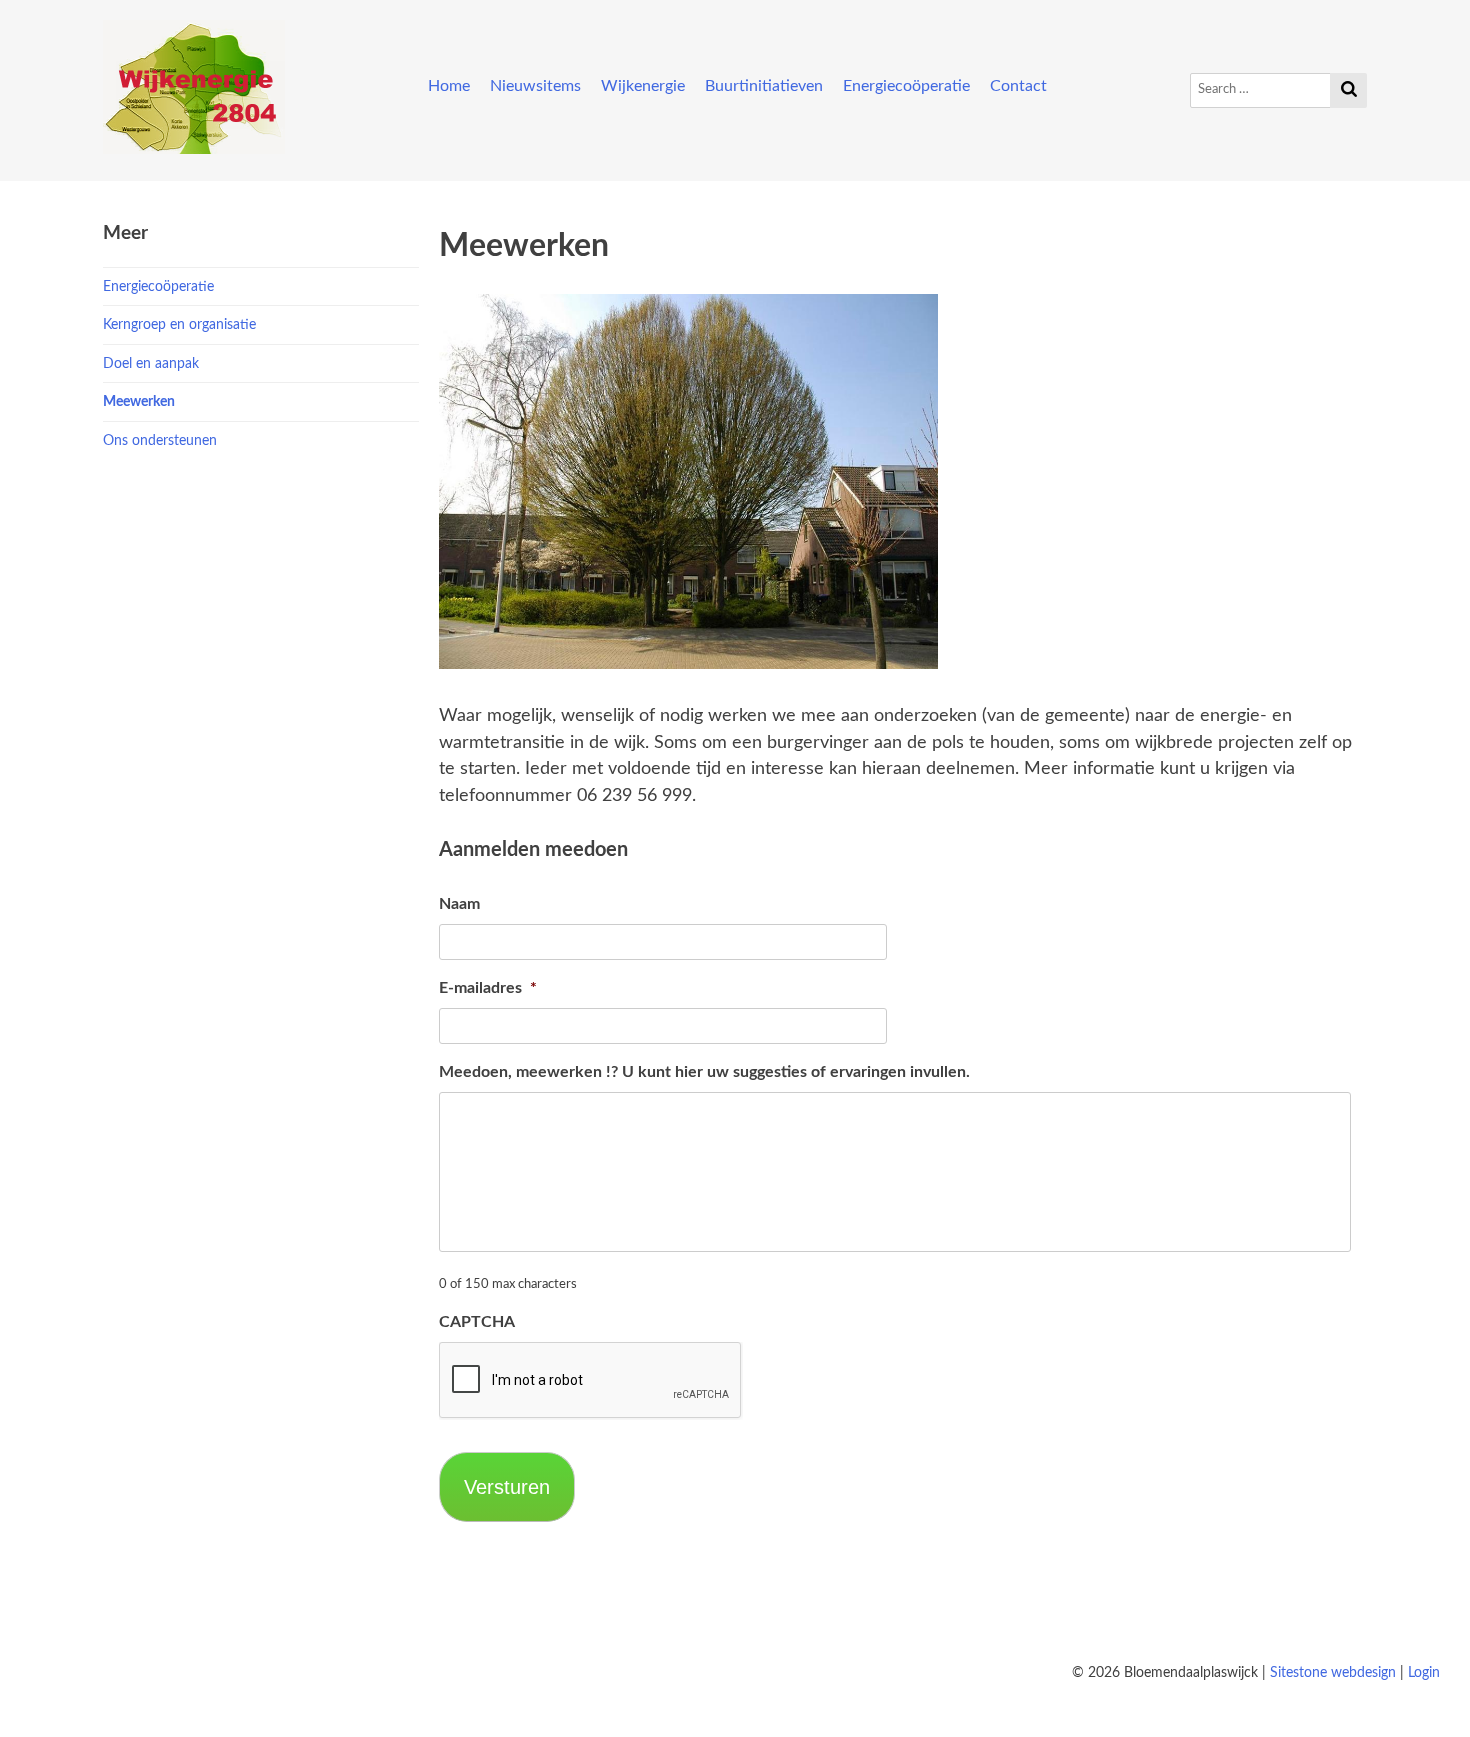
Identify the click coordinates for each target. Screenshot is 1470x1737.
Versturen (507, 1487)
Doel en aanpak (151, 363)
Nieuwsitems (535, 86)
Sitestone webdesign (1333, 1672)
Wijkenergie (643, 86)
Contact (1018, 86)
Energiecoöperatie (906, 86)
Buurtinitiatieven (764, 86)
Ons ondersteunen (160, 440)
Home (449, 86)
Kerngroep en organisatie (179, 324)
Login (1424, 1672)
